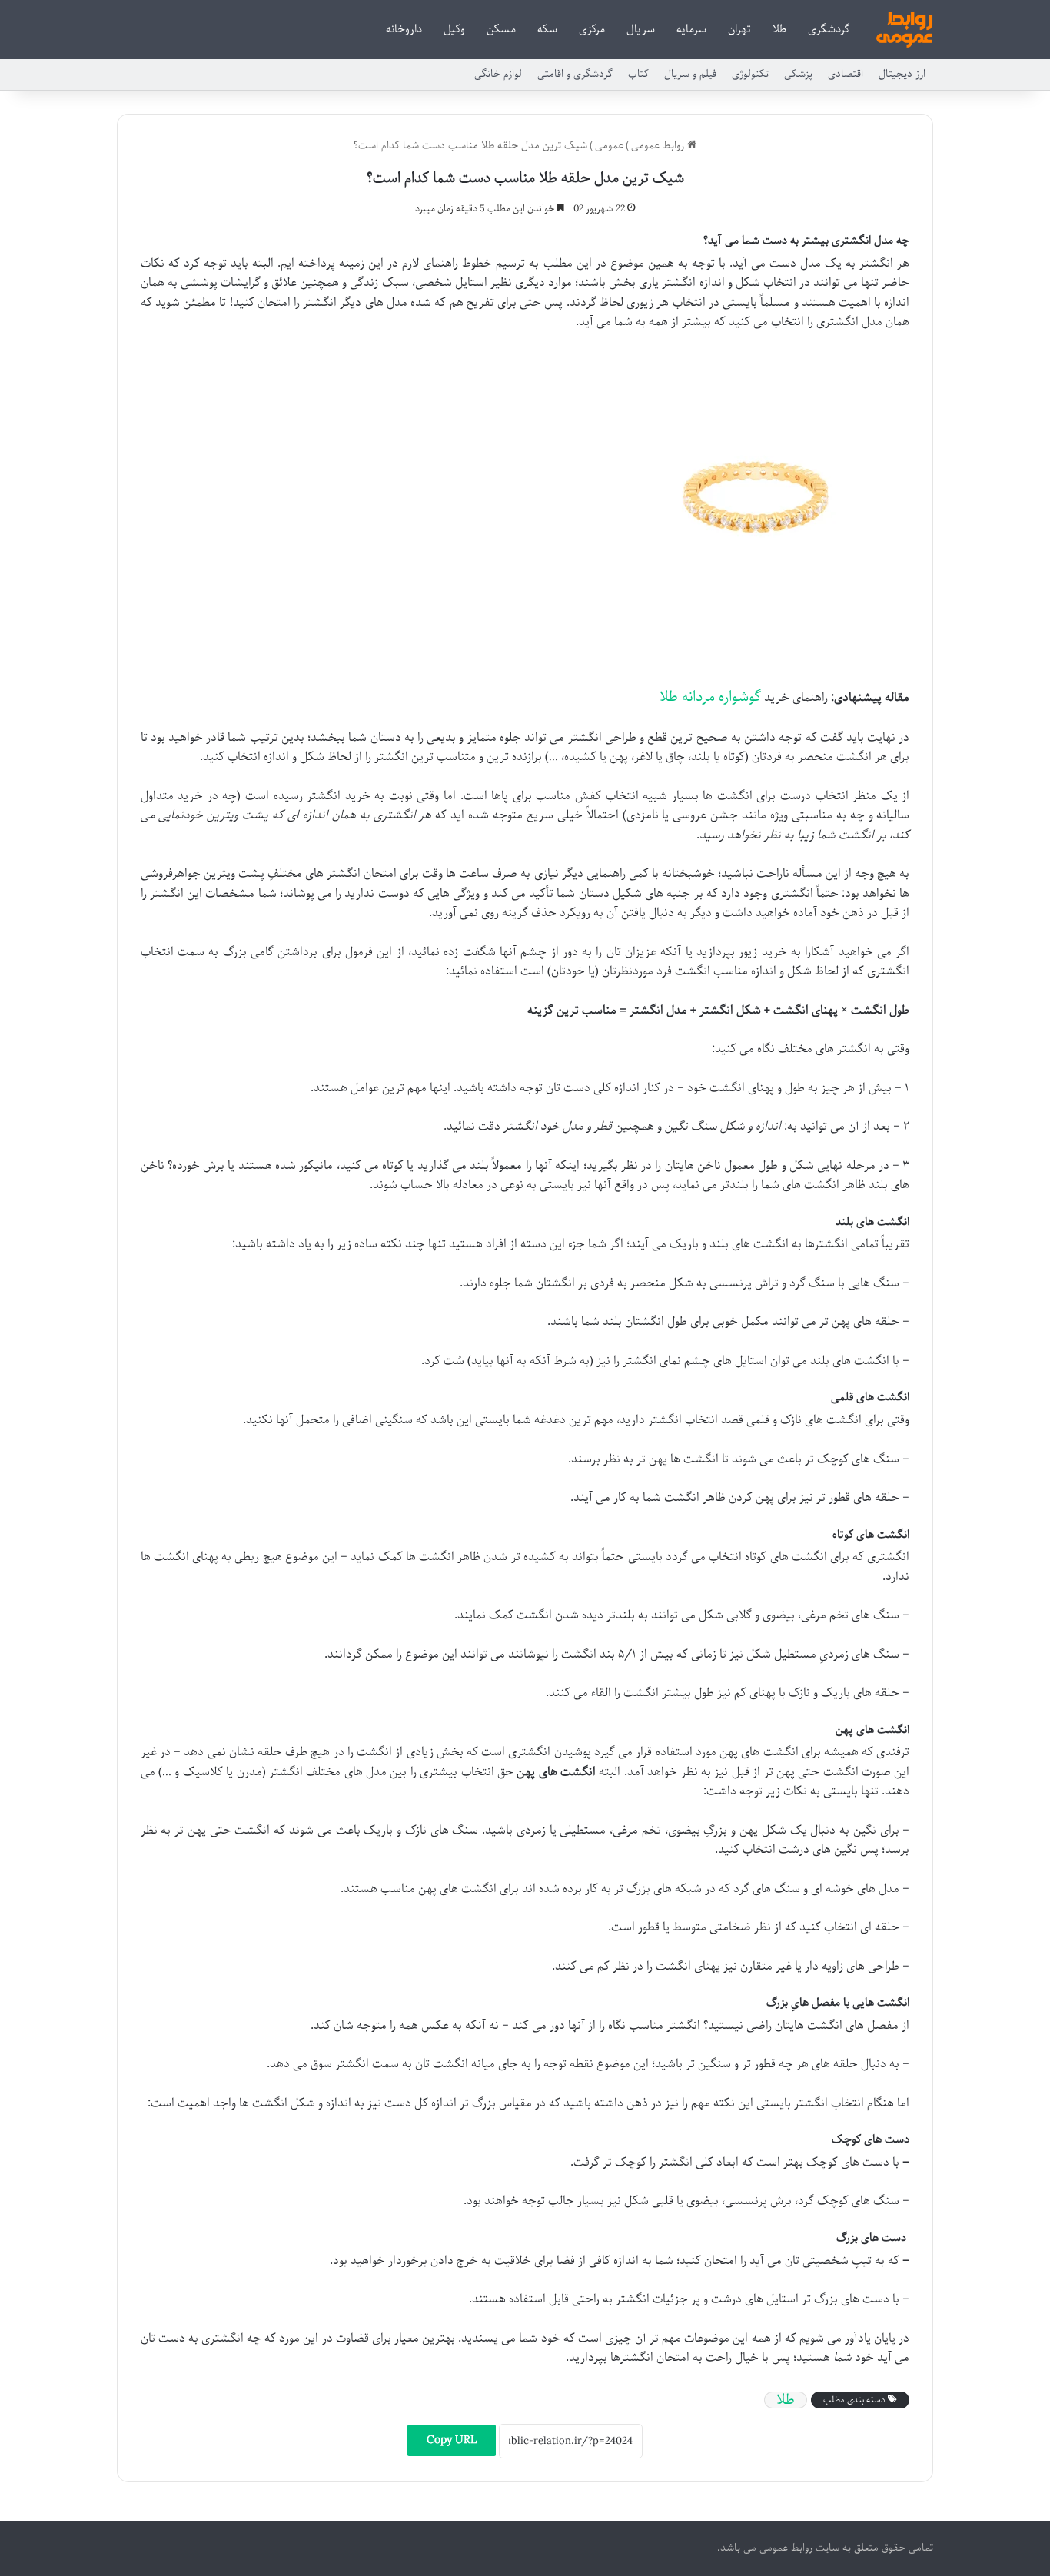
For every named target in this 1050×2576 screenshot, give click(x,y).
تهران (739, 29)
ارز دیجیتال (902, 74)
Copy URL (452, 2440)
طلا (779, 29)
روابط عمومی (659, 146)
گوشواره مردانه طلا (710, 697)
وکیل (454, 29)
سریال (641, 29)
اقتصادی (846, 74)
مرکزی (592, 29)
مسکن (501, 29)
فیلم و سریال (690, 74)
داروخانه (404, 29)
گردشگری (829, 29)
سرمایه (691, 29)
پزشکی (798, 74)
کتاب (638, 74)
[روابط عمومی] (904, 30)
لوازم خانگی (498, 74)
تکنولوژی (750, 74)
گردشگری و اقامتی (575, 74)
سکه (547, 29)
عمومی (609, 146)
